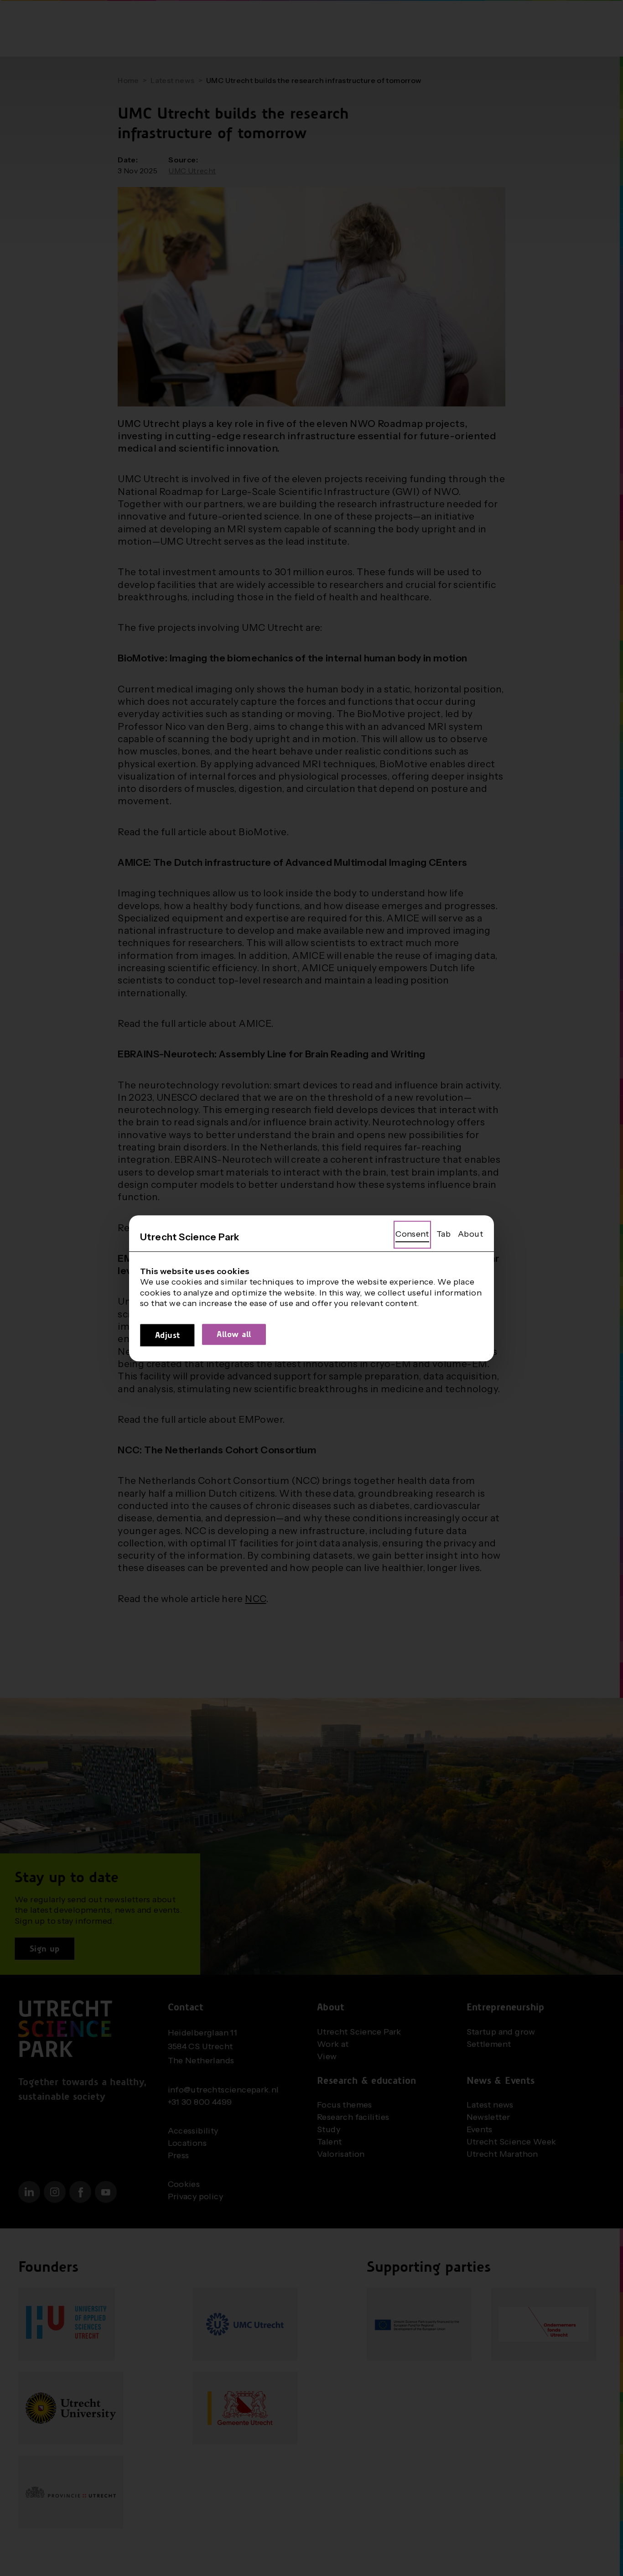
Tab (444, 1234)
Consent (412, 1234)
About (470, 1234)
